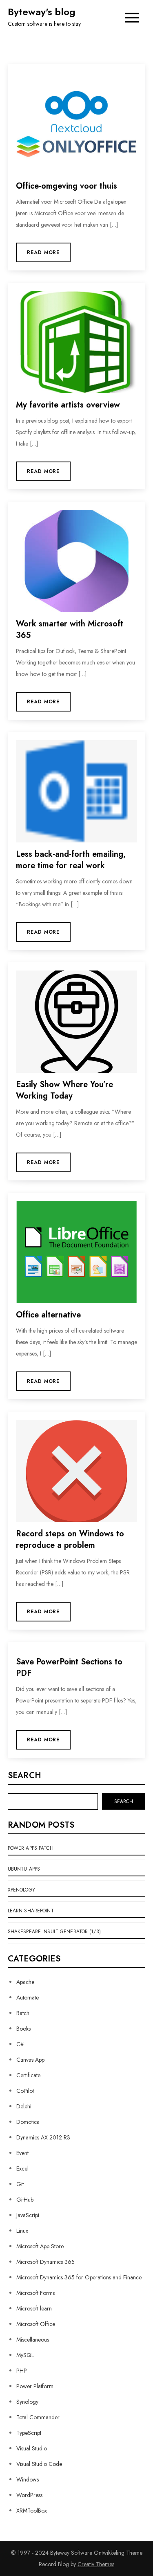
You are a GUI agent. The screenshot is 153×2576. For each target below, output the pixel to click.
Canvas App (30, 2060)
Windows (28, 2479)
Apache (25, 1982)
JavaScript (28, 2215)
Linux (22, 2231)
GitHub (25, 2200)
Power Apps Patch (31, 1848)
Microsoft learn (34, 2308)
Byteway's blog (42, 12)
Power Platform (35, 2386)
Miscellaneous (33, 2340)
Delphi (24, 2106)
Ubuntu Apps (24, 1869)
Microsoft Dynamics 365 (45, 2262)
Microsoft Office (36, 2324)
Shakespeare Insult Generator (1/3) (54, 1932)
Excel (22, 2168)
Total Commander (38, 2417)
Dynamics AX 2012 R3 (43, 2137)
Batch (23, 2013)
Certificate (28, 2075)
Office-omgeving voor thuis (67, 186)
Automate (28, 1997)
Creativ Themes (96, 2564)
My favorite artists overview (68, 405)
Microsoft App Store (40, 2246)
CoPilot (25, 2091)
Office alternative (48, 1315)
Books (23, 2029)
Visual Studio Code (39, 2464)
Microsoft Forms (35, 2293)
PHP (22, 2371)
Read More (43, 252)
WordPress (29, 2495)
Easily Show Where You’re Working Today (64, 1090)
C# (20, 2044)
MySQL (25, 2355)
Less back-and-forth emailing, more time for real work (71, 860)
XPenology (21, 1890)
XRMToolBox (32, 2511)
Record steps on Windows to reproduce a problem (70, 1539)
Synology (27, 2402)
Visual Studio (32, 2448)
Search (24, 1776)
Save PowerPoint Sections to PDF (69, 1667)
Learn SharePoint (31, 1911)
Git (20, 2184)
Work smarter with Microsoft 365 (70, 629)
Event (22, 2153)
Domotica (28, 2122)
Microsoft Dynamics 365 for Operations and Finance (79, 2277)
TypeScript (29, 2433)
